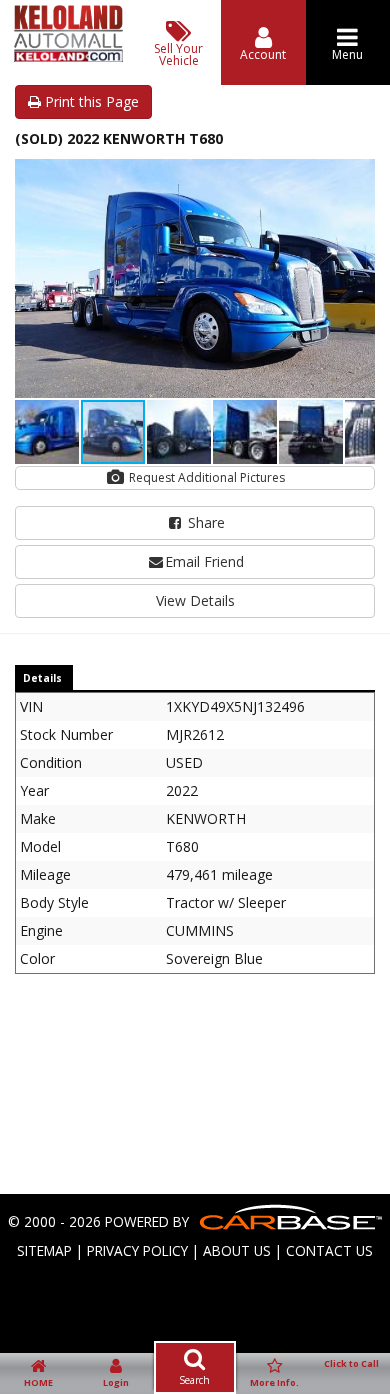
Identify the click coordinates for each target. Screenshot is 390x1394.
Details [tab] (42, 678)
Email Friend (204, 561)
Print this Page (90, 101)
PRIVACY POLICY (137, 1250)
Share (204, 522)
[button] (357, 177)
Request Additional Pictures (205, 477)
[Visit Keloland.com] (68, 56)
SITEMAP (44, 1250)
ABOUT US (237, 1250)
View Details (195, 600)
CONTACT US (329, 1250)
